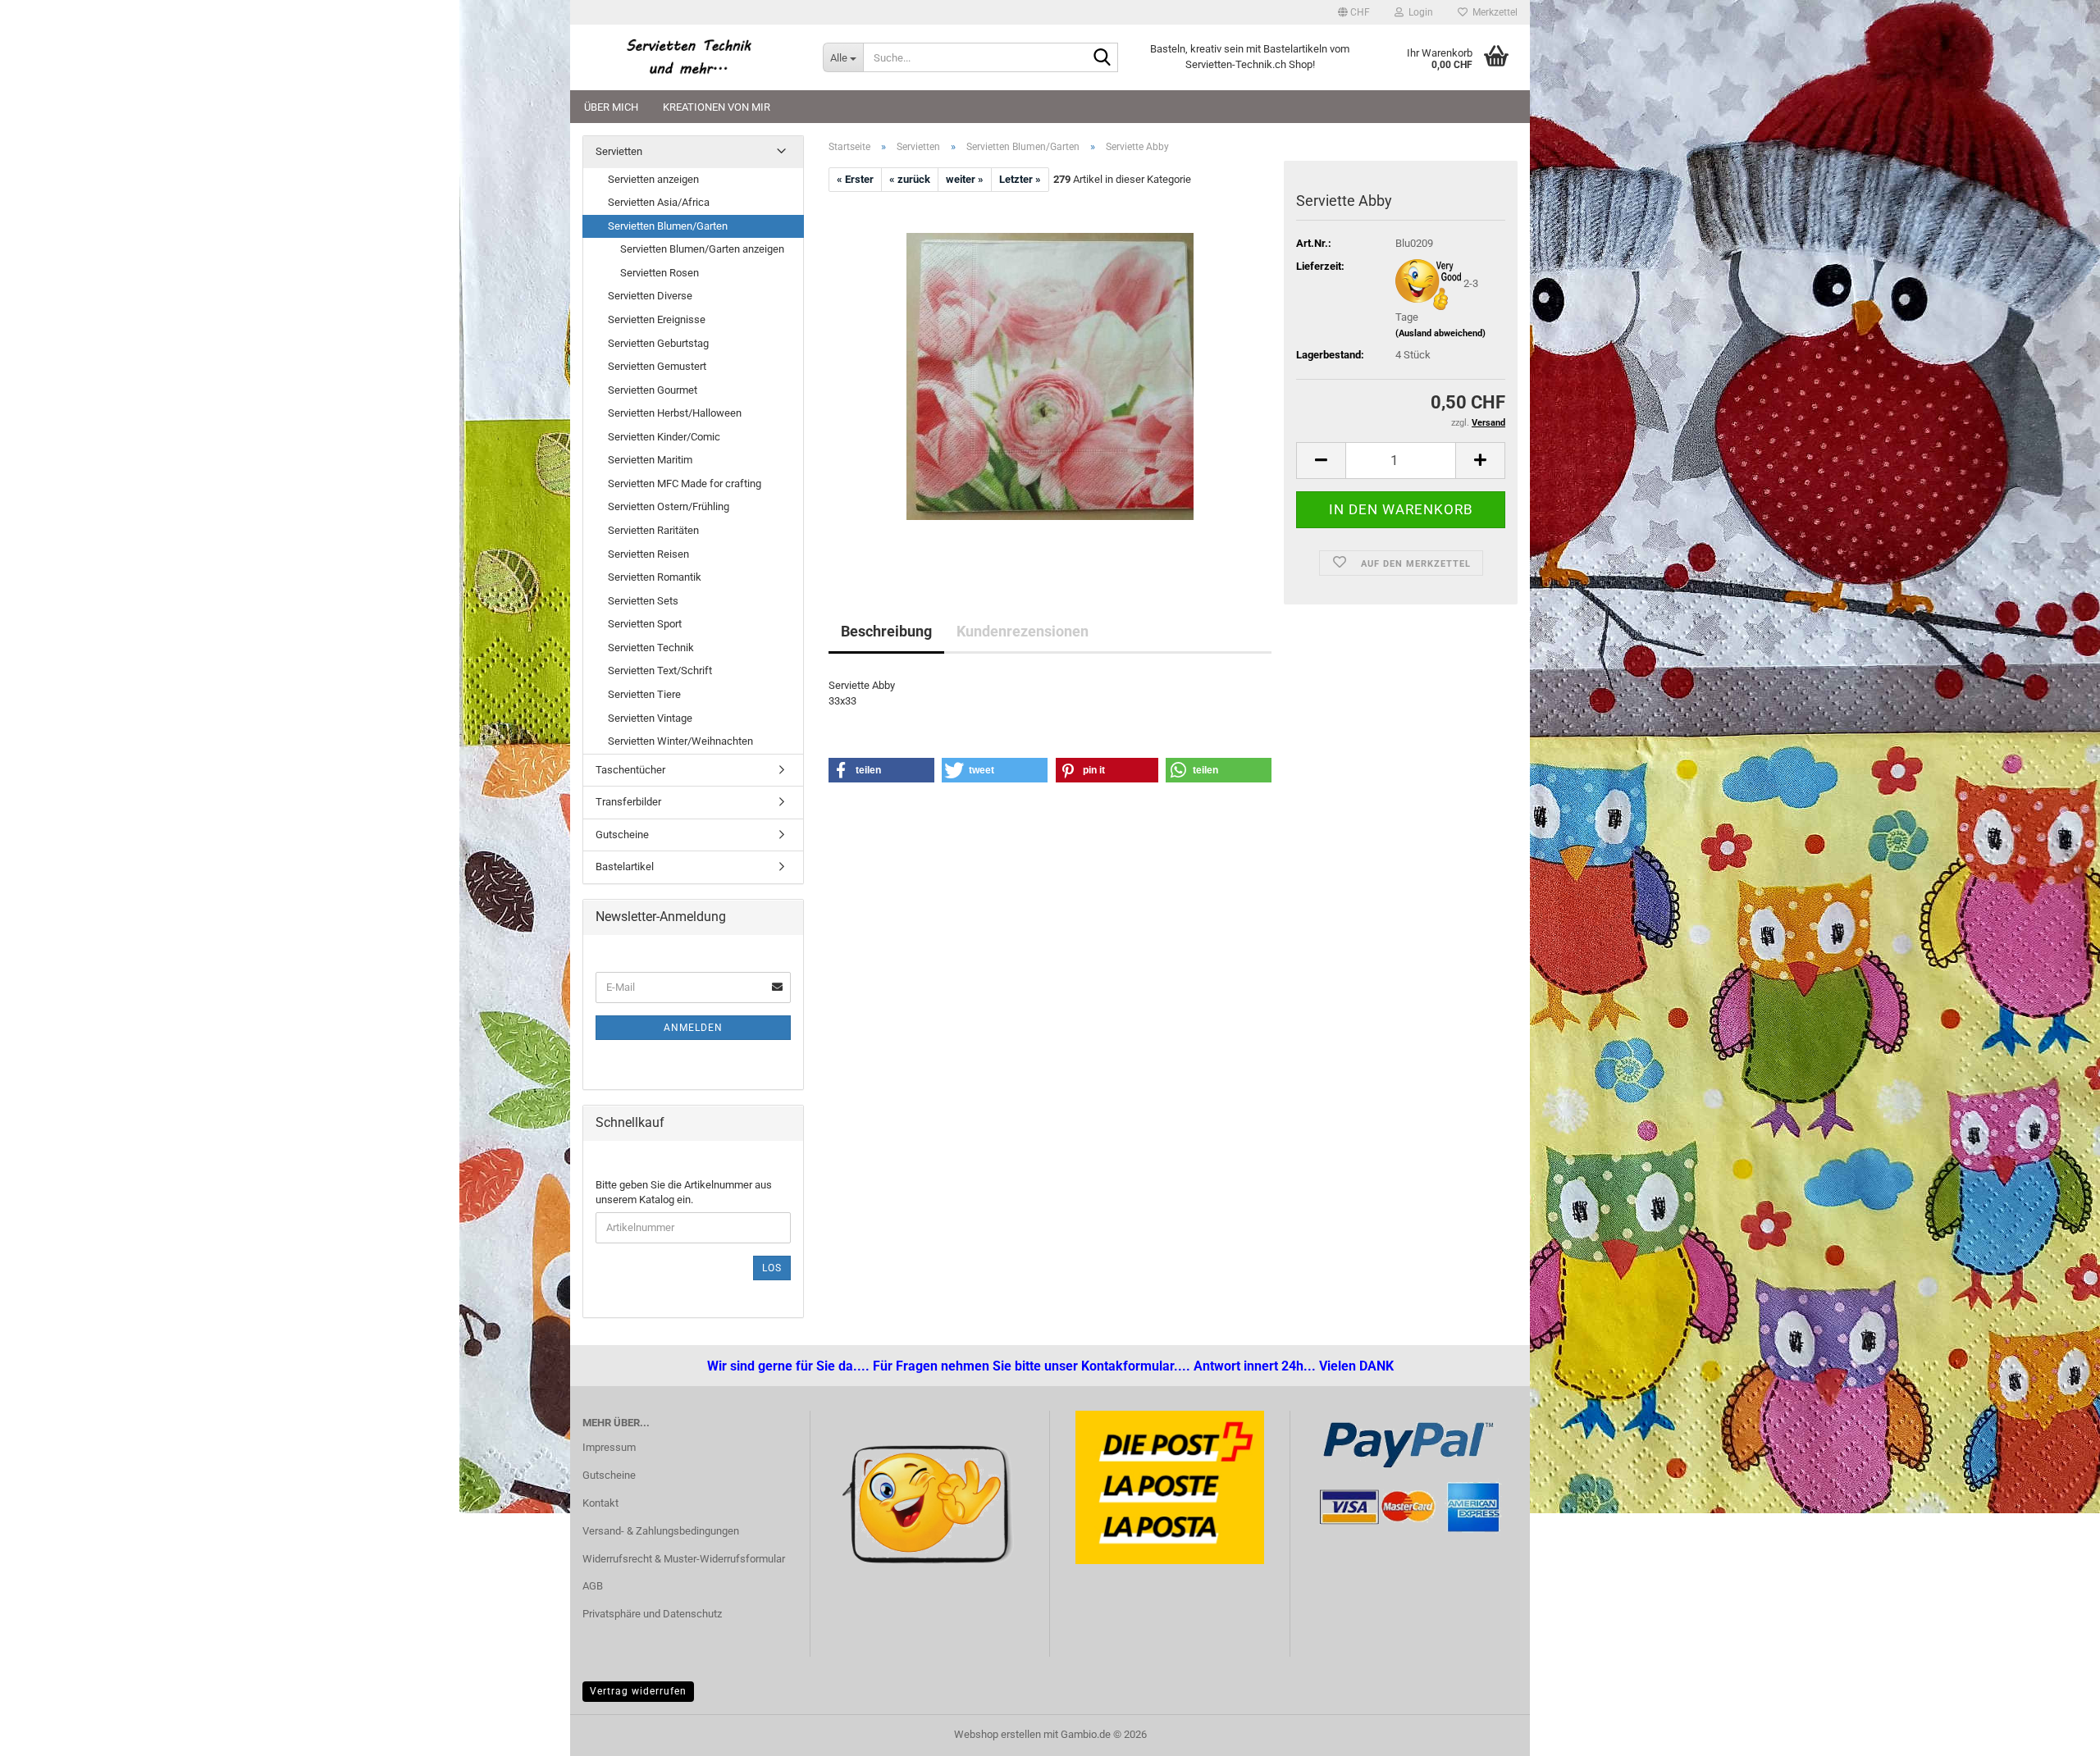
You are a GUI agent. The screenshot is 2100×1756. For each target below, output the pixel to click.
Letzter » (1020, 179)
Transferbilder (628, 802)
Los (772, 1268)
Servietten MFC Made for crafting (685, 483)
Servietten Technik (651, 648)
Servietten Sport (645, 624)
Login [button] (1418, 12)
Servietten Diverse (650, 296)
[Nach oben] (45, 1731)
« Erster (855, 179)
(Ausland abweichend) (1440, 333)
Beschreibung (886, 631)
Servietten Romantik (655, 577)
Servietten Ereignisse (657, 319)
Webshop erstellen (997, 1734)
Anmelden (693, 1028)
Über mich (611, 107)
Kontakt (600, 1503)
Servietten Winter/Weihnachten (680, 741)
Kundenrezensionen (1023, 631)
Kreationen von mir (717, 107)
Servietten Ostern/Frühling (669, 506)
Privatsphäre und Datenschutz (652, 1614)
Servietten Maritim (650, 460)
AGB (593, 1586)
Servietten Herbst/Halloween (675, 413)
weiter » (965, 179)
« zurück (910, 179)
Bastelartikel (625, 867)
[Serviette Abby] (1050, 376)
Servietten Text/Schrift (660, 670)
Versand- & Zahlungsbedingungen (661, 1531)
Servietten (619, 151)
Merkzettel (1493, 12)
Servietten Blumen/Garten (668, 226)
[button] (1354, 12)
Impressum (609, 1447)
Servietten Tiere (644, 694)
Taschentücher (630, 770)
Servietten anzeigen (653, 179)
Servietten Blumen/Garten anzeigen (702, 249)
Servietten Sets (643, 601)
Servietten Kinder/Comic (664, 437)
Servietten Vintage (650, 718)
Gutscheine (622, 835)
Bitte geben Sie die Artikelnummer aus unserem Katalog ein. (684, 1193)
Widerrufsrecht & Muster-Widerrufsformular (684, 1559)
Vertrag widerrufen (638, 1691)
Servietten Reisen (648, 554)
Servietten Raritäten (653, 530)
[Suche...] (1102, 58)
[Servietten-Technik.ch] (690, 57)
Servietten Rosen (660, 273)
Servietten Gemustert (657, 366)
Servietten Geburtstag (658, 343)
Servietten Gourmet (653, 390)
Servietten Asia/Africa (659, 202)
